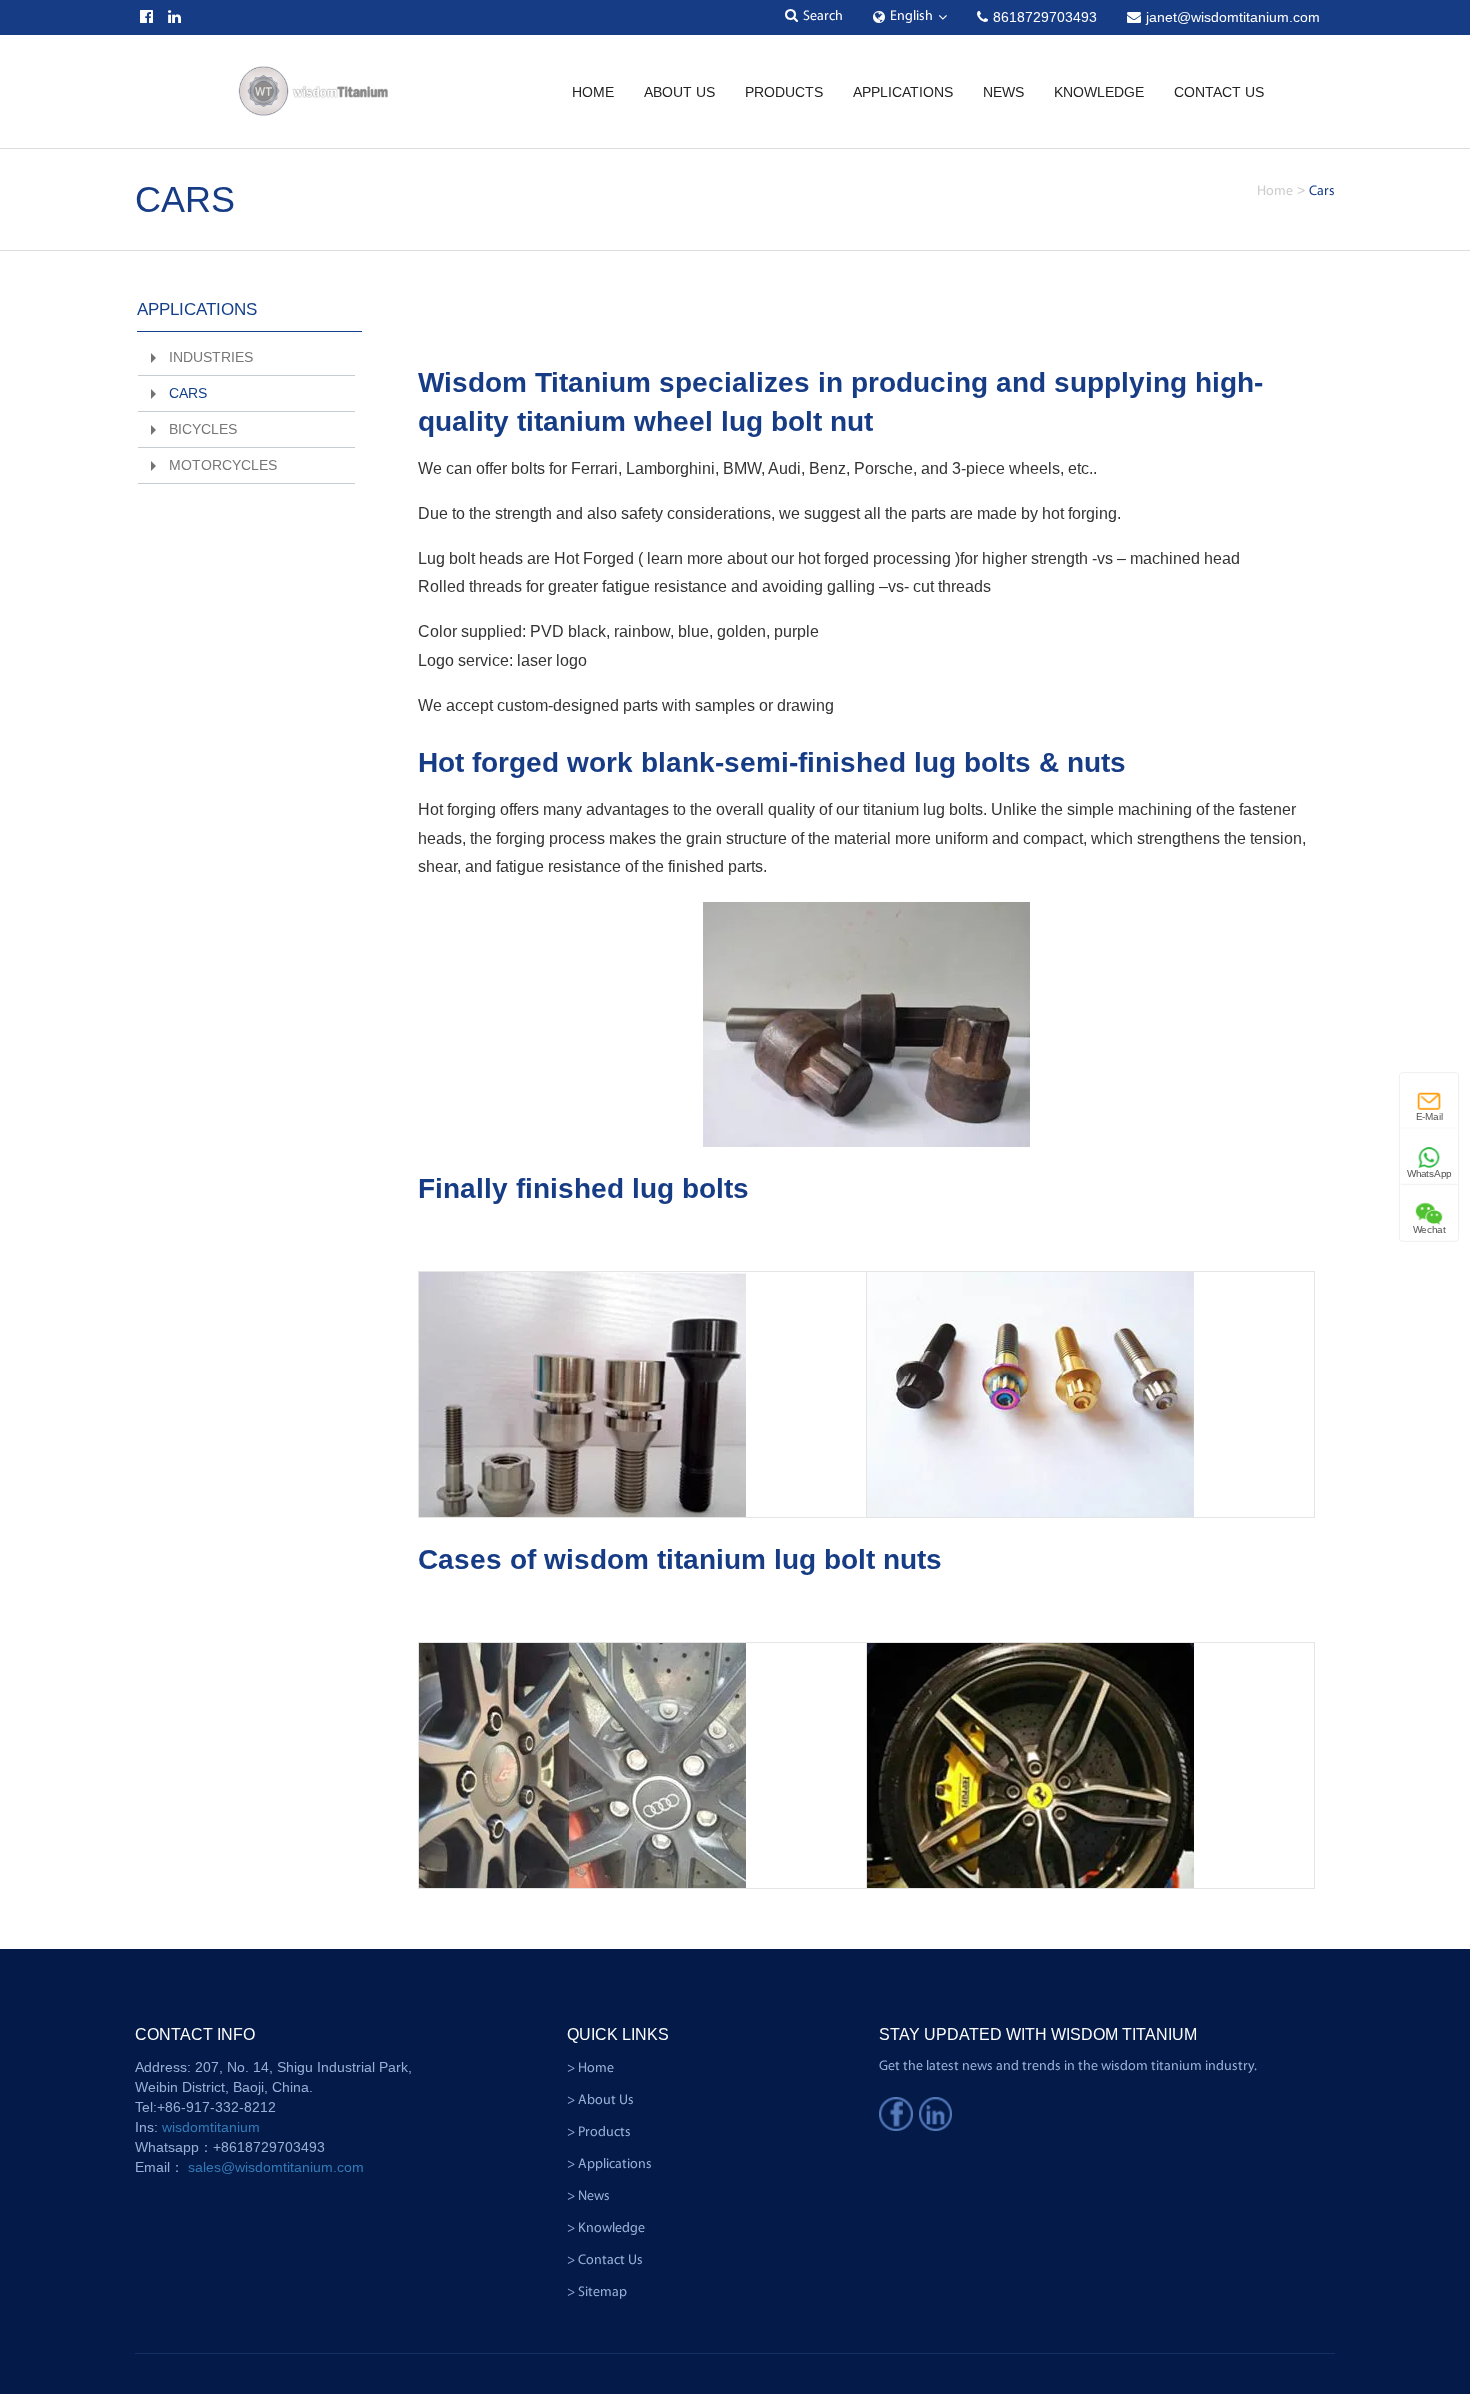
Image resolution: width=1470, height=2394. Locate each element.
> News (588, 2196)
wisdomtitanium (211, 2127)
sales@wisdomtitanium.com (276, 2167)
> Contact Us (605, 2260)
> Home (590, 2068)
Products (784, 92)
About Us (679, 92)
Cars (188, 393)
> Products (599, 2132)
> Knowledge (606, 2228)
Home (593, 92)
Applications (197, 309)
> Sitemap (597, 2292)
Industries (211, 357)
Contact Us (1219, 92)
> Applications (609, 2164)
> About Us (600, 2100)
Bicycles (203, 429)
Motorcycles (223, 465)
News (1003, 92)
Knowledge (1099, 92)
